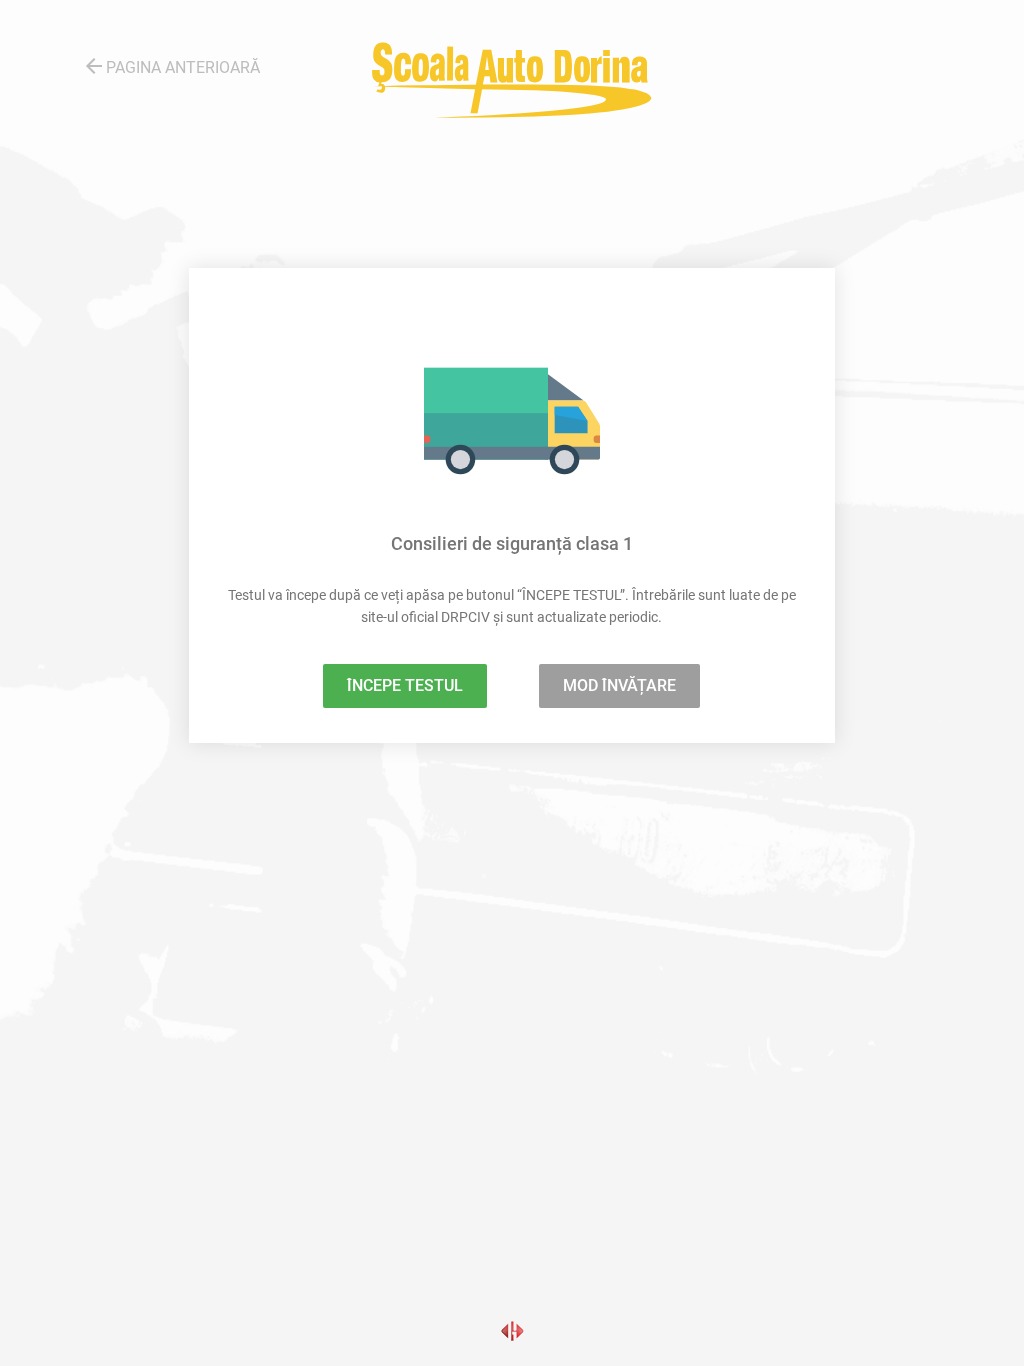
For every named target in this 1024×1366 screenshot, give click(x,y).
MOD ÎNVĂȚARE (619, 685)
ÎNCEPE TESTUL (405, 685)
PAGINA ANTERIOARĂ (171, 66)
